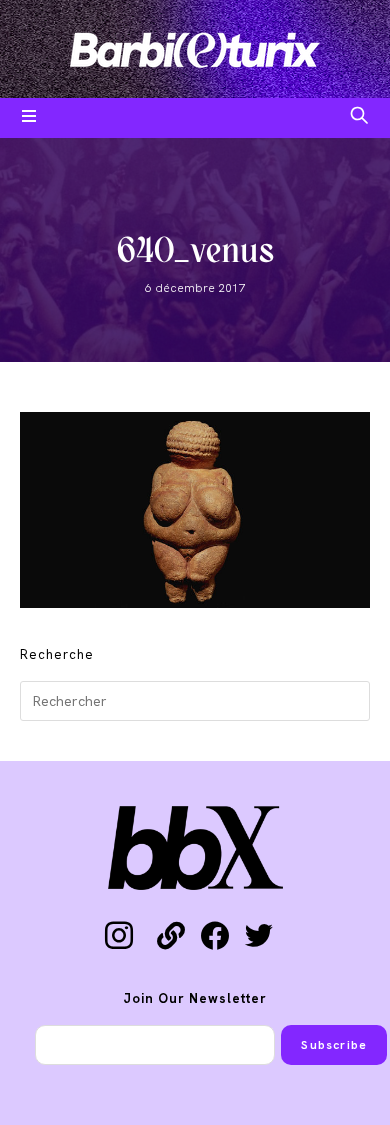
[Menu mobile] (29, 118)
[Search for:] (359, 118)
